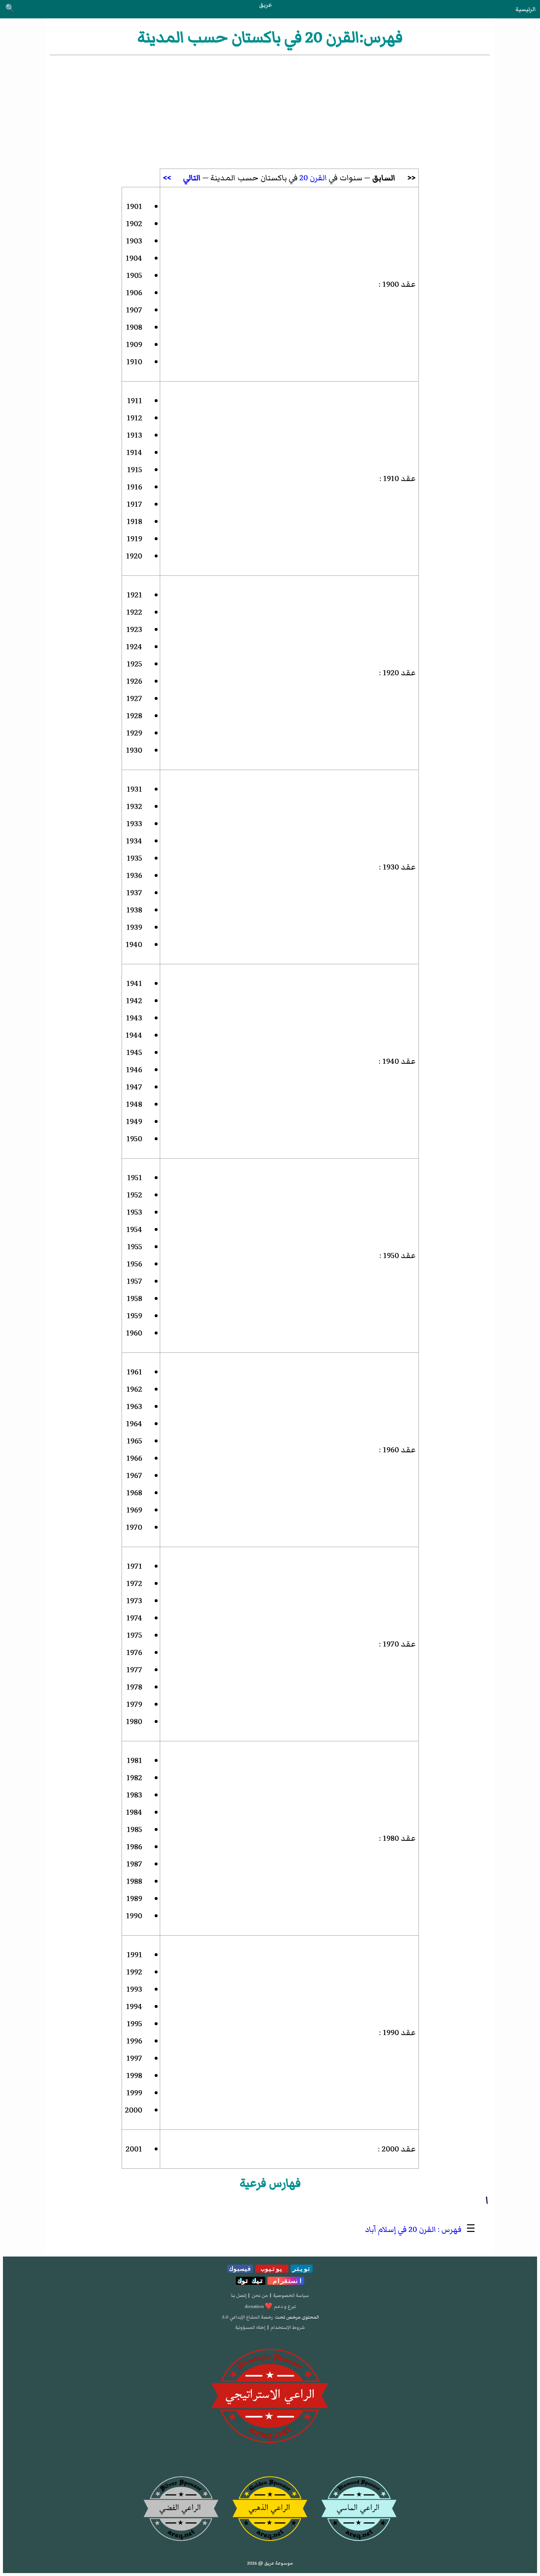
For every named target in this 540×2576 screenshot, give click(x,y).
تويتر (302, 2269)
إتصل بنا (239, 2295)
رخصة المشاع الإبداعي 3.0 (247, 2317)
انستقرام (286, 2281)
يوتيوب (272, 2269)
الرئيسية (525, 9)
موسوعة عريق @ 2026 (270, 2563)
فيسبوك (240, 2269)
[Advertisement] (270, 112)
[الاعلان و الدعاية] (270, 2396)
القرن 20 (313, 178)
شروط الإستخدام (288, 2327)
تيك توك (251, 2281)
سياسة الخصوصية (291, 2295)
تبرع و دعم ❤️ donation (270, 2306)
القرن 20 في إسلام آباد (400, 2230)
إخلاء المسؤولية (250, 2327)
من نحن (260, 2295)
